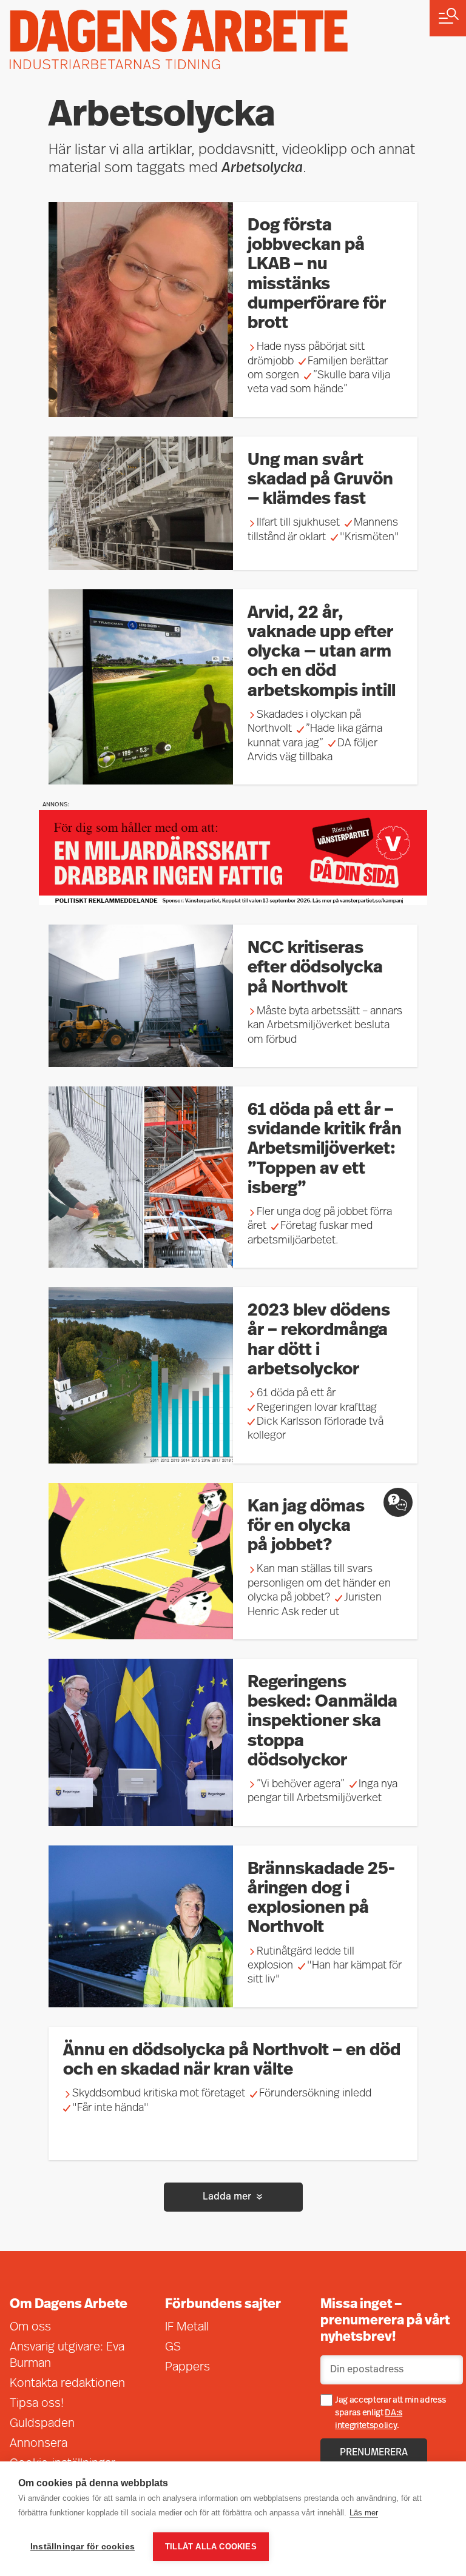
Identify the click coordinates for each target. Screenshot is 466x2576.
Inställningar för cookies (83, 2547)
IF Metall (187, 2327)
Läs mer (364, 2513)
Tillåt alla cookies (211, 2547)
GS (173, 2347)
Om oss (30, 2327)
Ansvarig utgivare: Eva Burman (67, 2356)
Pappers (187, 2367)
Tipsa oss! (37, 2404)
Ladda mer (227, 2197)
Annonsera (39, 2444)
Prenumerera (374, 2453)
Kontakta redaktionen (67, 2384)
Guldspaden (42, 2424)
